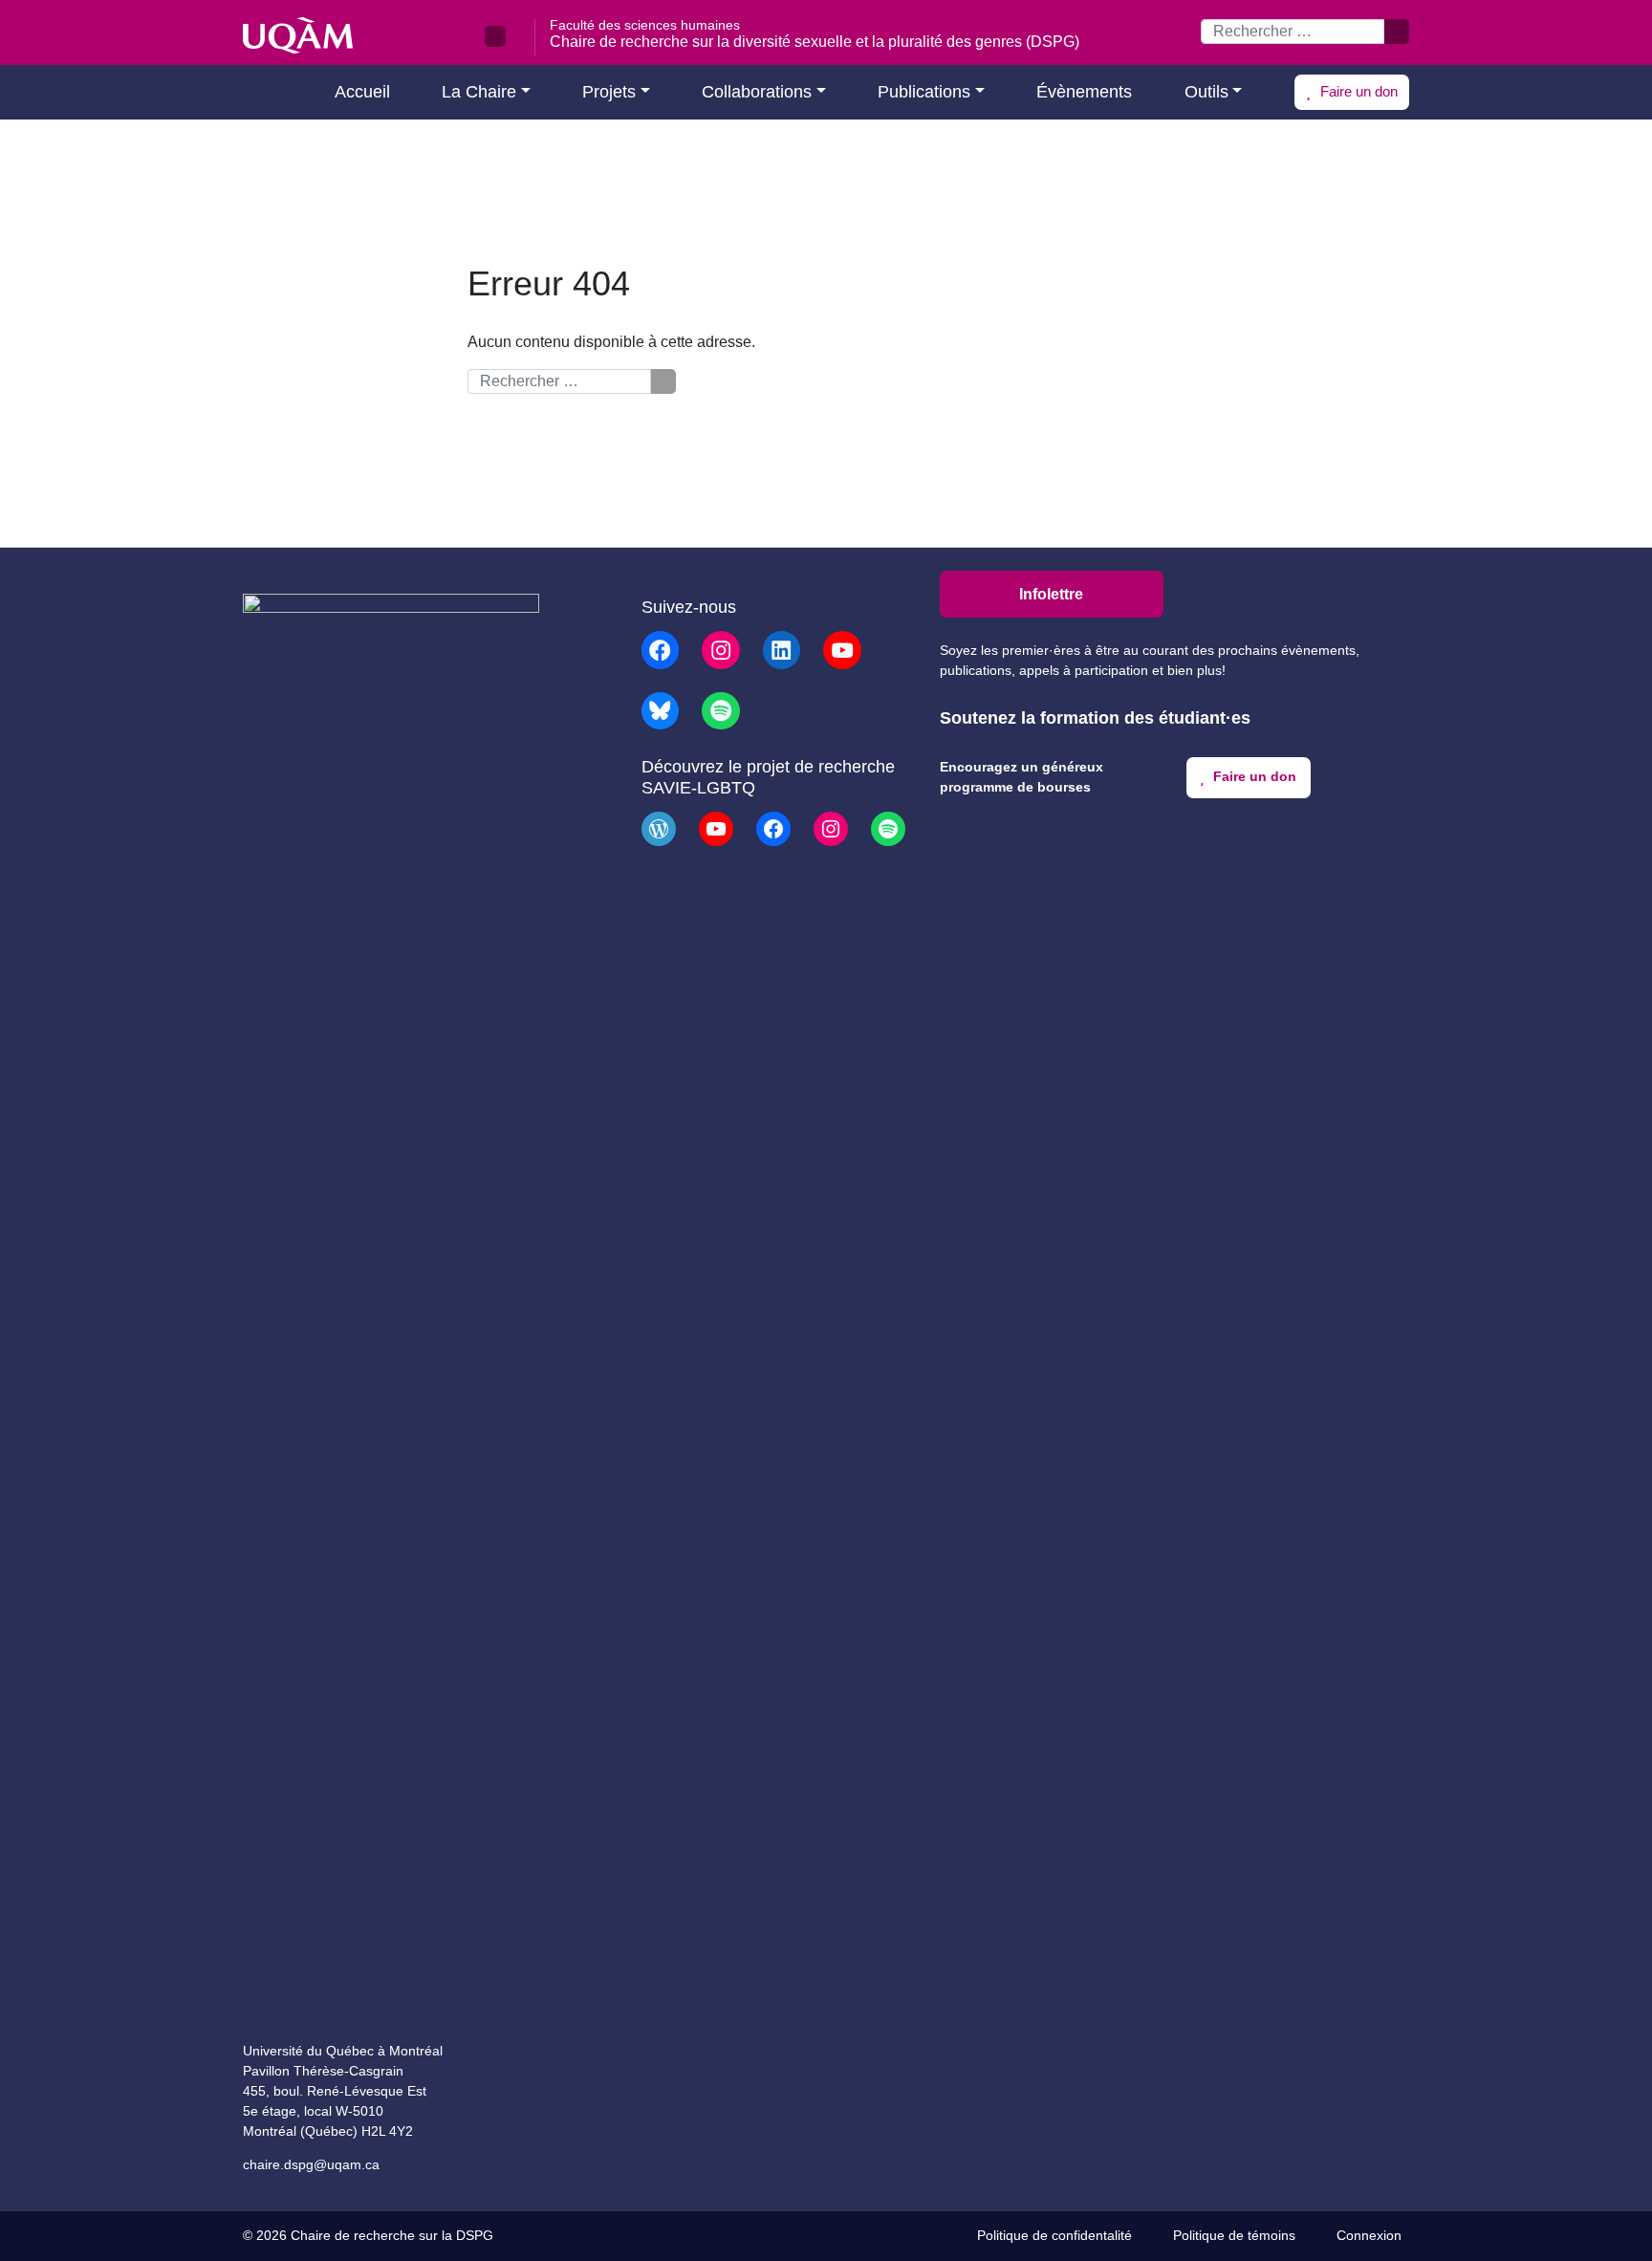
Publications (924, 92)
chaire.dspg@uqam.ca (311, 2164)
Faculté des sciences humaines (645, 25)
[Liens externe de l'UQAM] (495, 36)
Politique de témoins (1234, 2236)
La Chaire (479, 92)
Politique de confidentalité (1054, 2236)
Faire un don (1357, 91)
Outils (1206, 92)
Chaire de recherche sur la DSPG (392, 2236)
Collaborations (757, 92)
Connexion (1369, 2236)
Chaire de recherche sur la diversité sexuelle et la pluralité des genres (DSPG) (815, 42)
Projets (609, 92)
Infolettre (1051, 594)
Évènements (1084, 92)
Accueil (360, 92)
